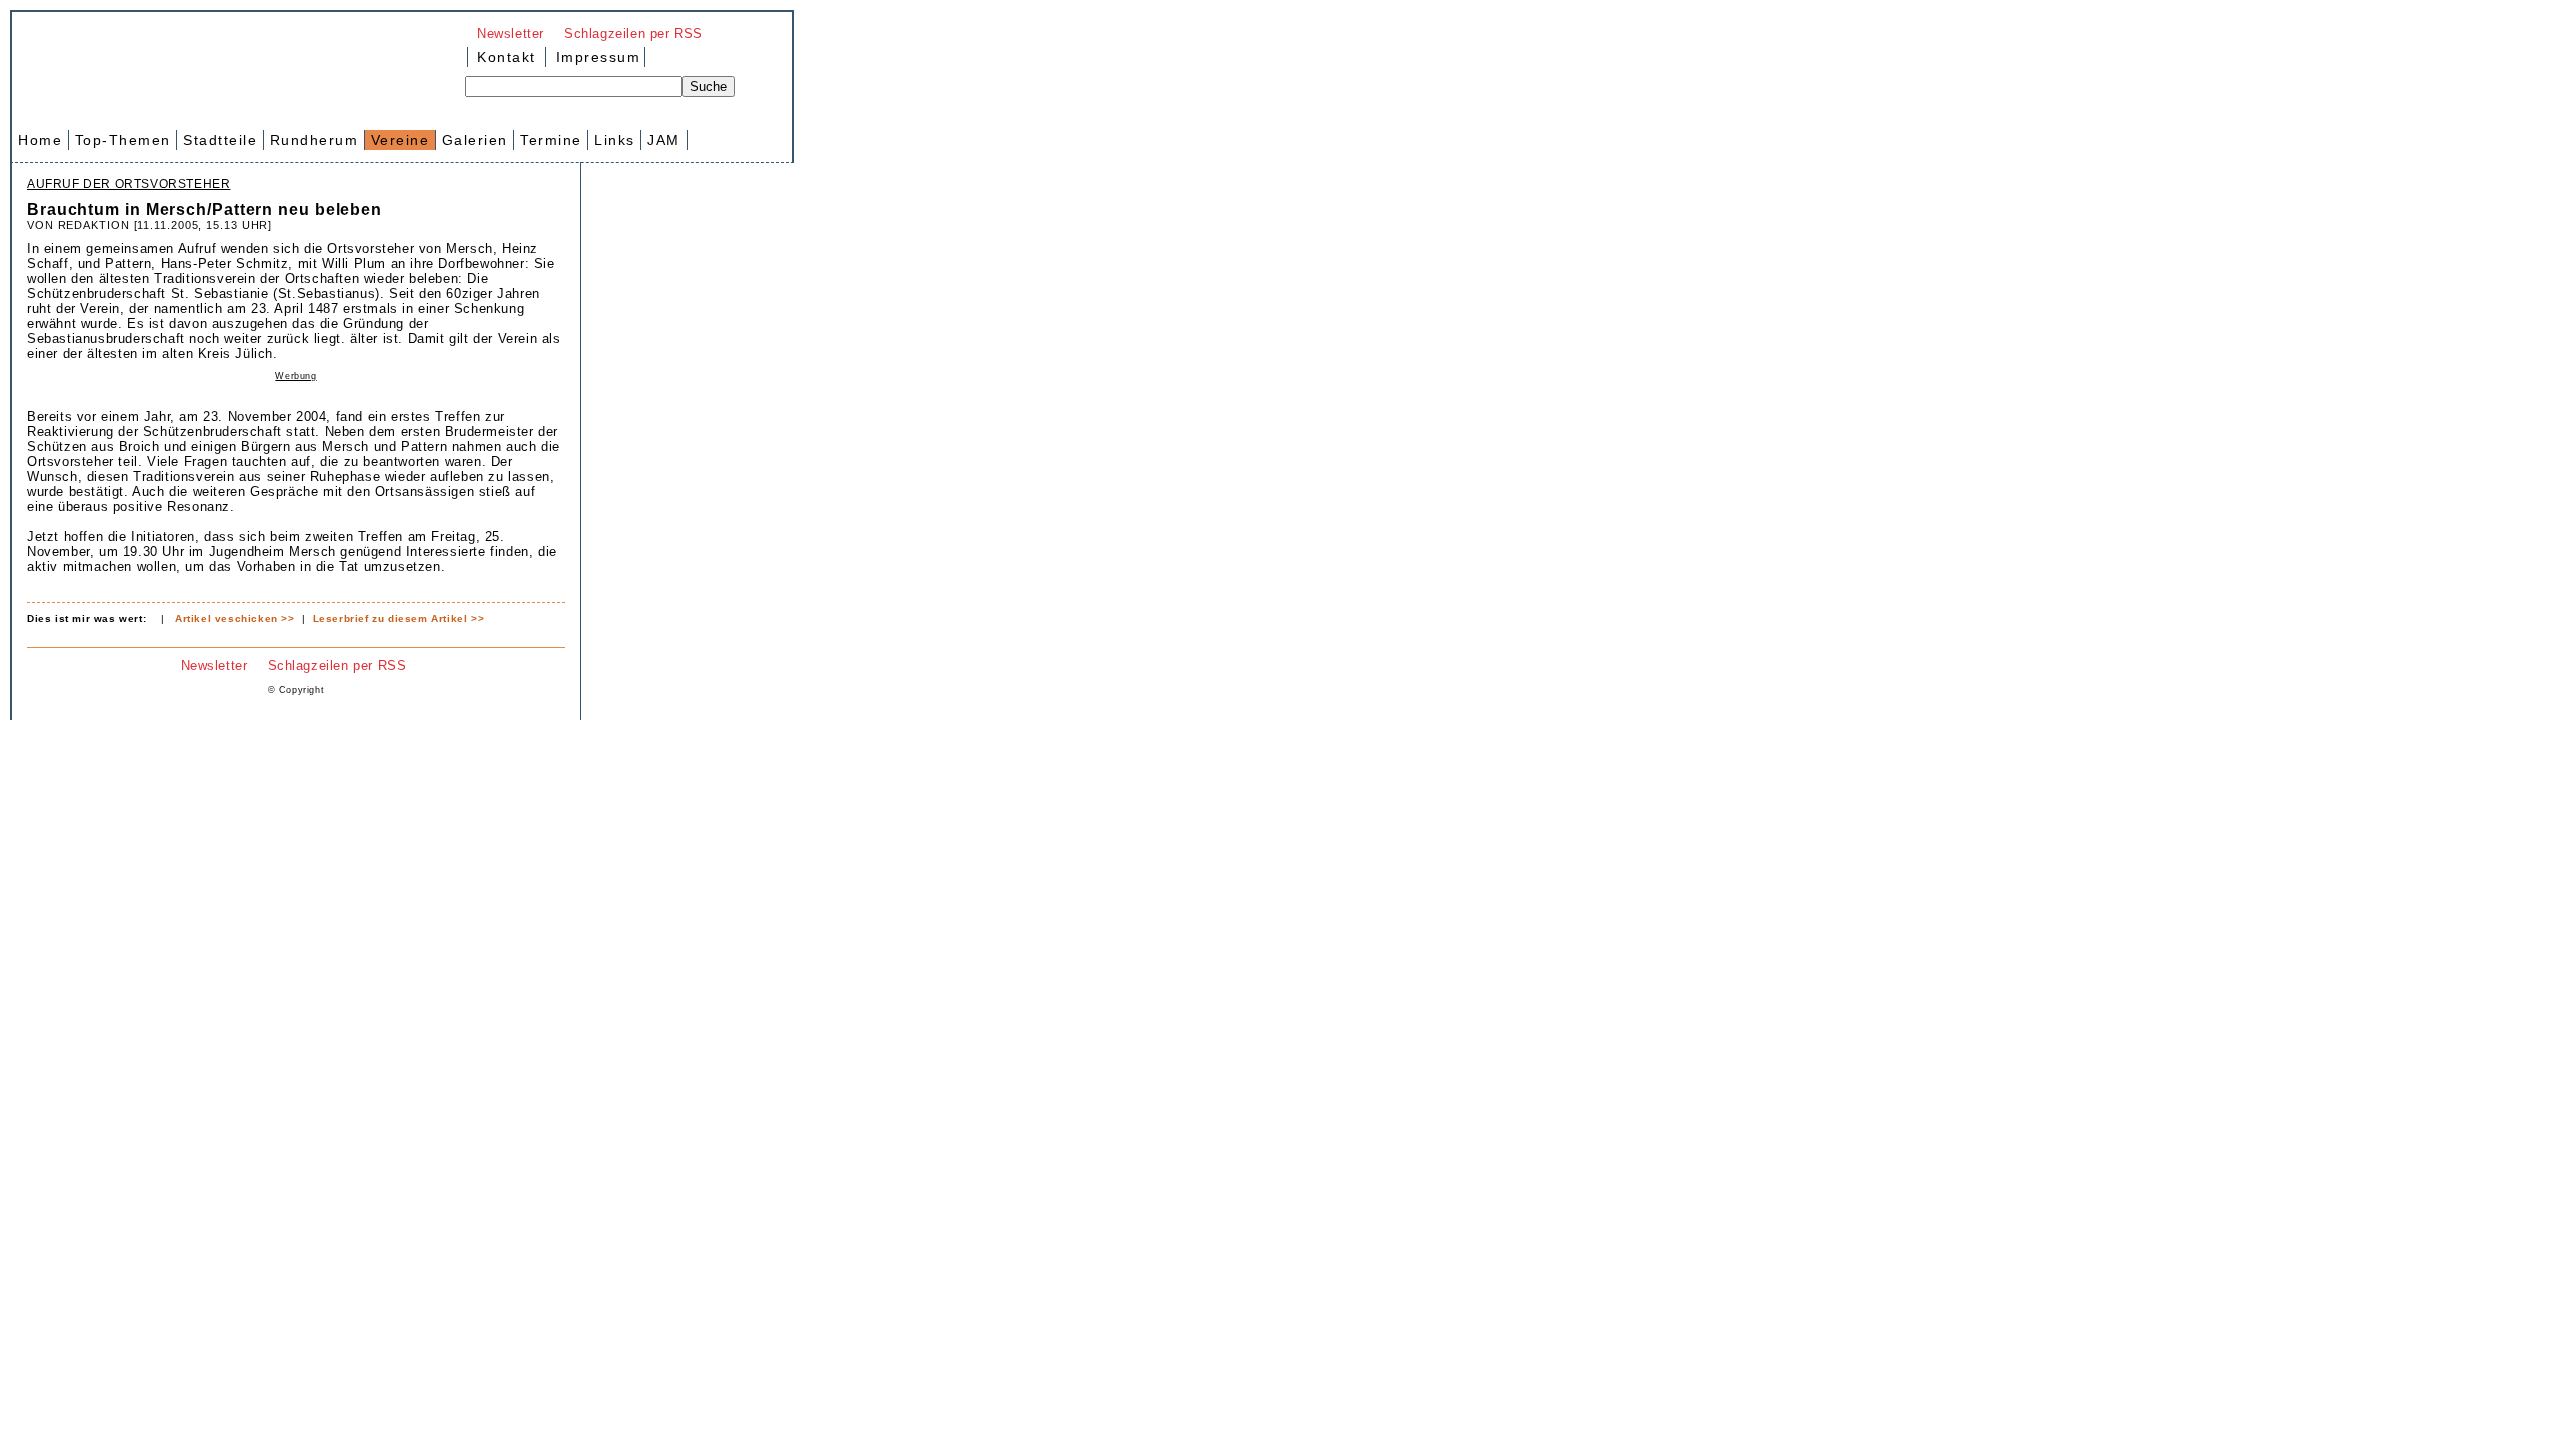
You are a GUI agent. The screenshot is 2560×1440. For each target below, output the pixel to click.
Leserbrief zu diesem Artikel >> (399, 618)
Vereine (400, 140)
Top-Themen (123, 140)
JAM (663, 140)
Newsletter (510, 33)
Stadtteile (220, 140)
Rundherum (314, 140)
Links (614, 140)
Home (40, 140)
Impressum (595, 57)
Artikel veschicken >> (235, 618)
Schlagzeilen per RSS (633, 33)
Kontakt (506, 57)
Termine (551, 140)
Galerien (475, 140)
